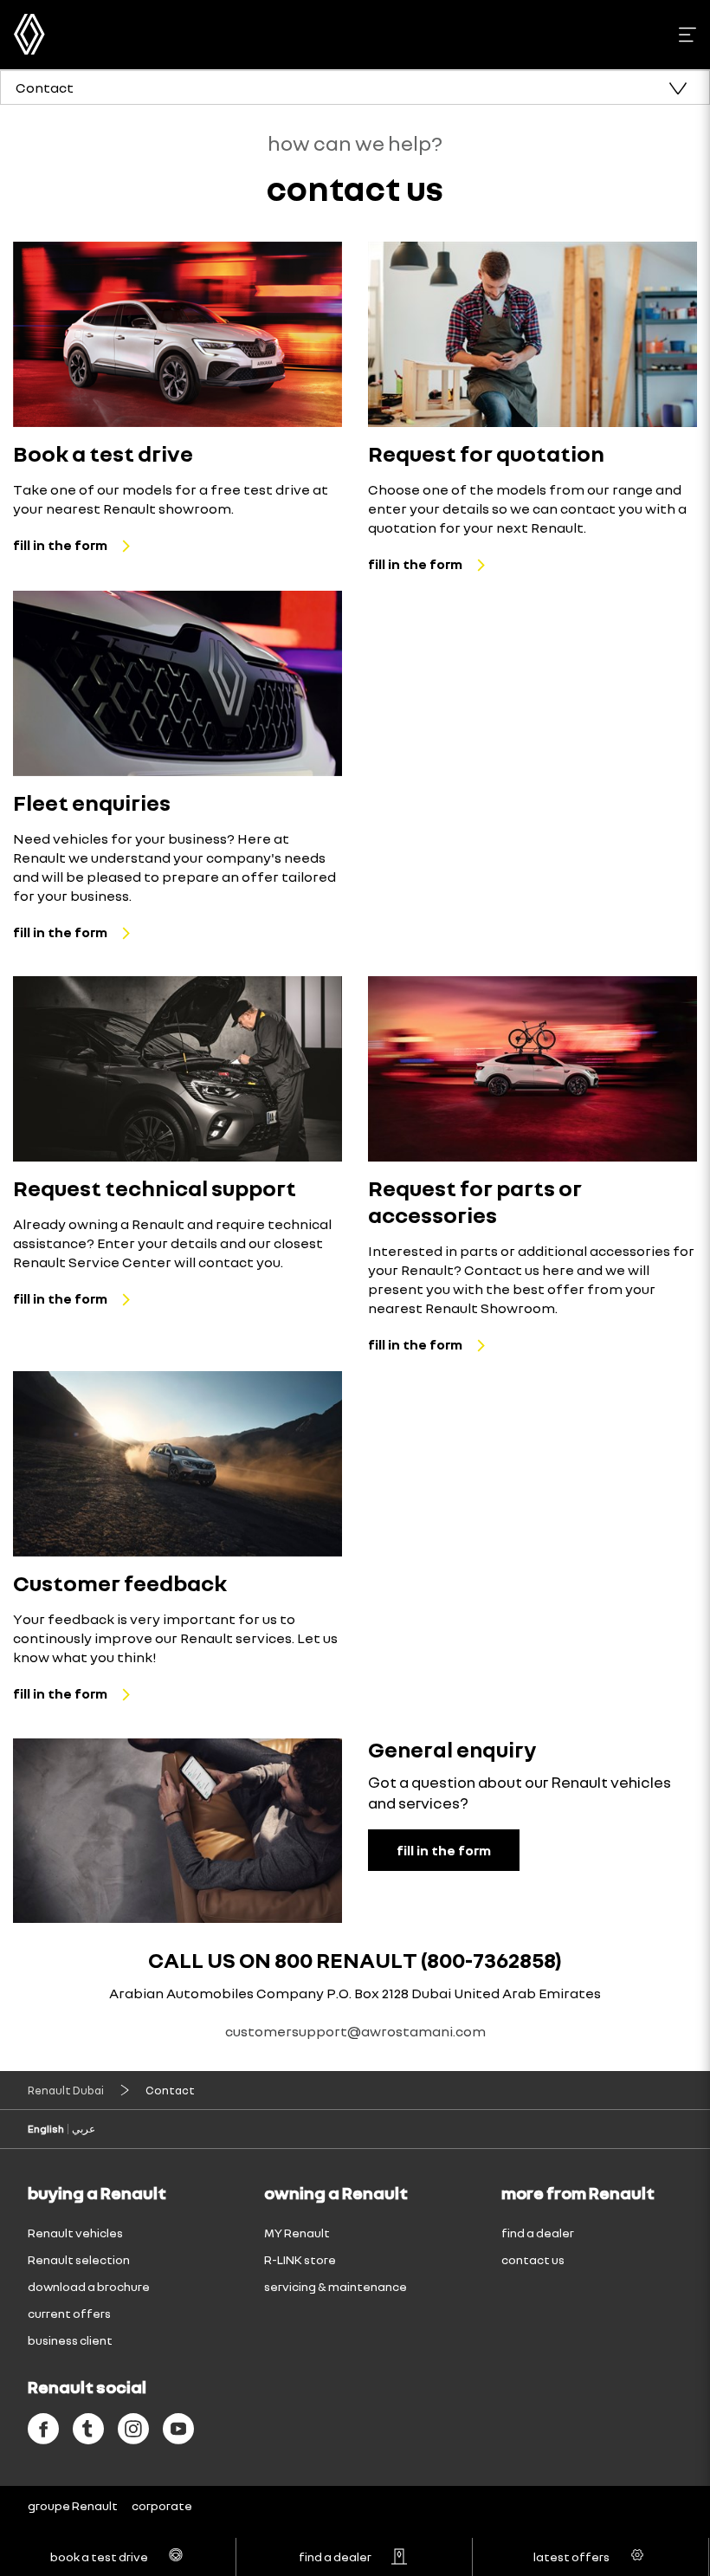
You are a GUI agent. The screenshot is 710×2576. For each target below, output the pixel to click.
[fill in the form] (177, 334)
